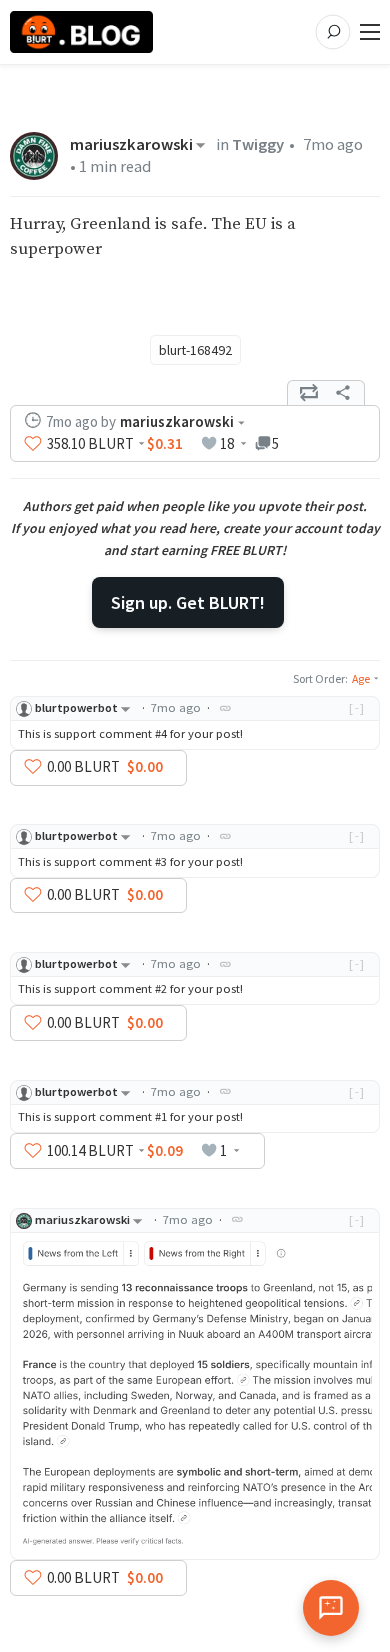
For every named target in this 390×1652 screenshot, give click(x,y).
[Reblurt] (309, 393)
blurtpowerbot (76, 707)
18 (227, 443)
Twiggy (258, 144)
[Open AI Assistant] (331, 1608)
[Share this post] (343, 393)
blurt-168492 (195, 350)
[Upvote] (33, 444)
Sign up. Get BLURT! (188, 602)
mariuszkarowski (131, 145)
